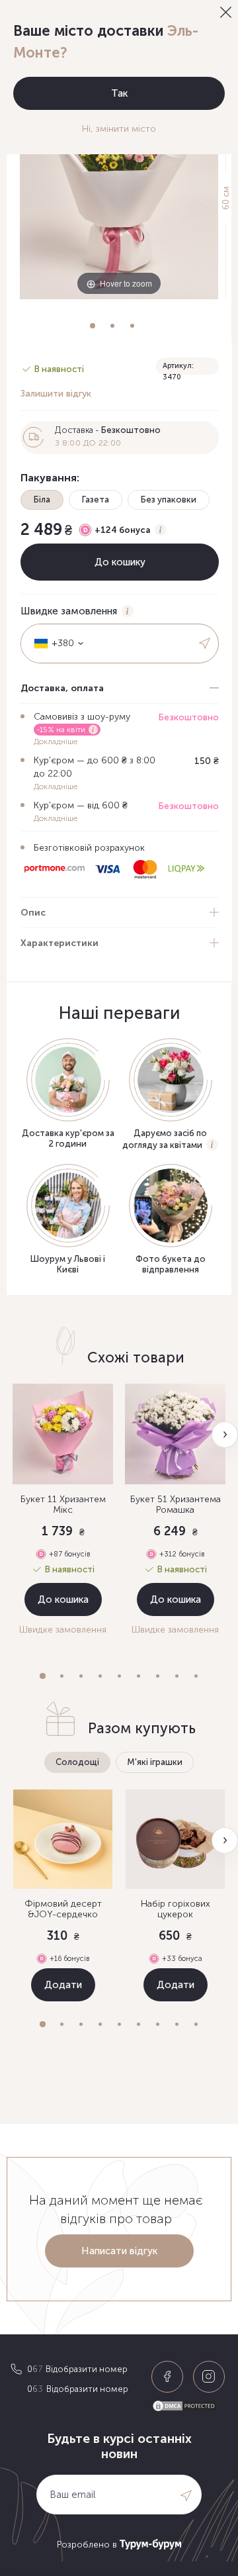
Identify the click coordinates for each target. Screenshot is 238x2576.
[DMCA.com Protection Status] (190, 2406)
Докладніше (56, 741)
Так (119, 93)
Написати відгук (119, 2251)
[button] (43, 1676)
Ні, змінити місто (119, 129)
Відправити (206, 644)
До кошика (63, 1599)
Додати (63, 1985)
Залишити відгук (56, 394)
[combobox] (54, 644)
